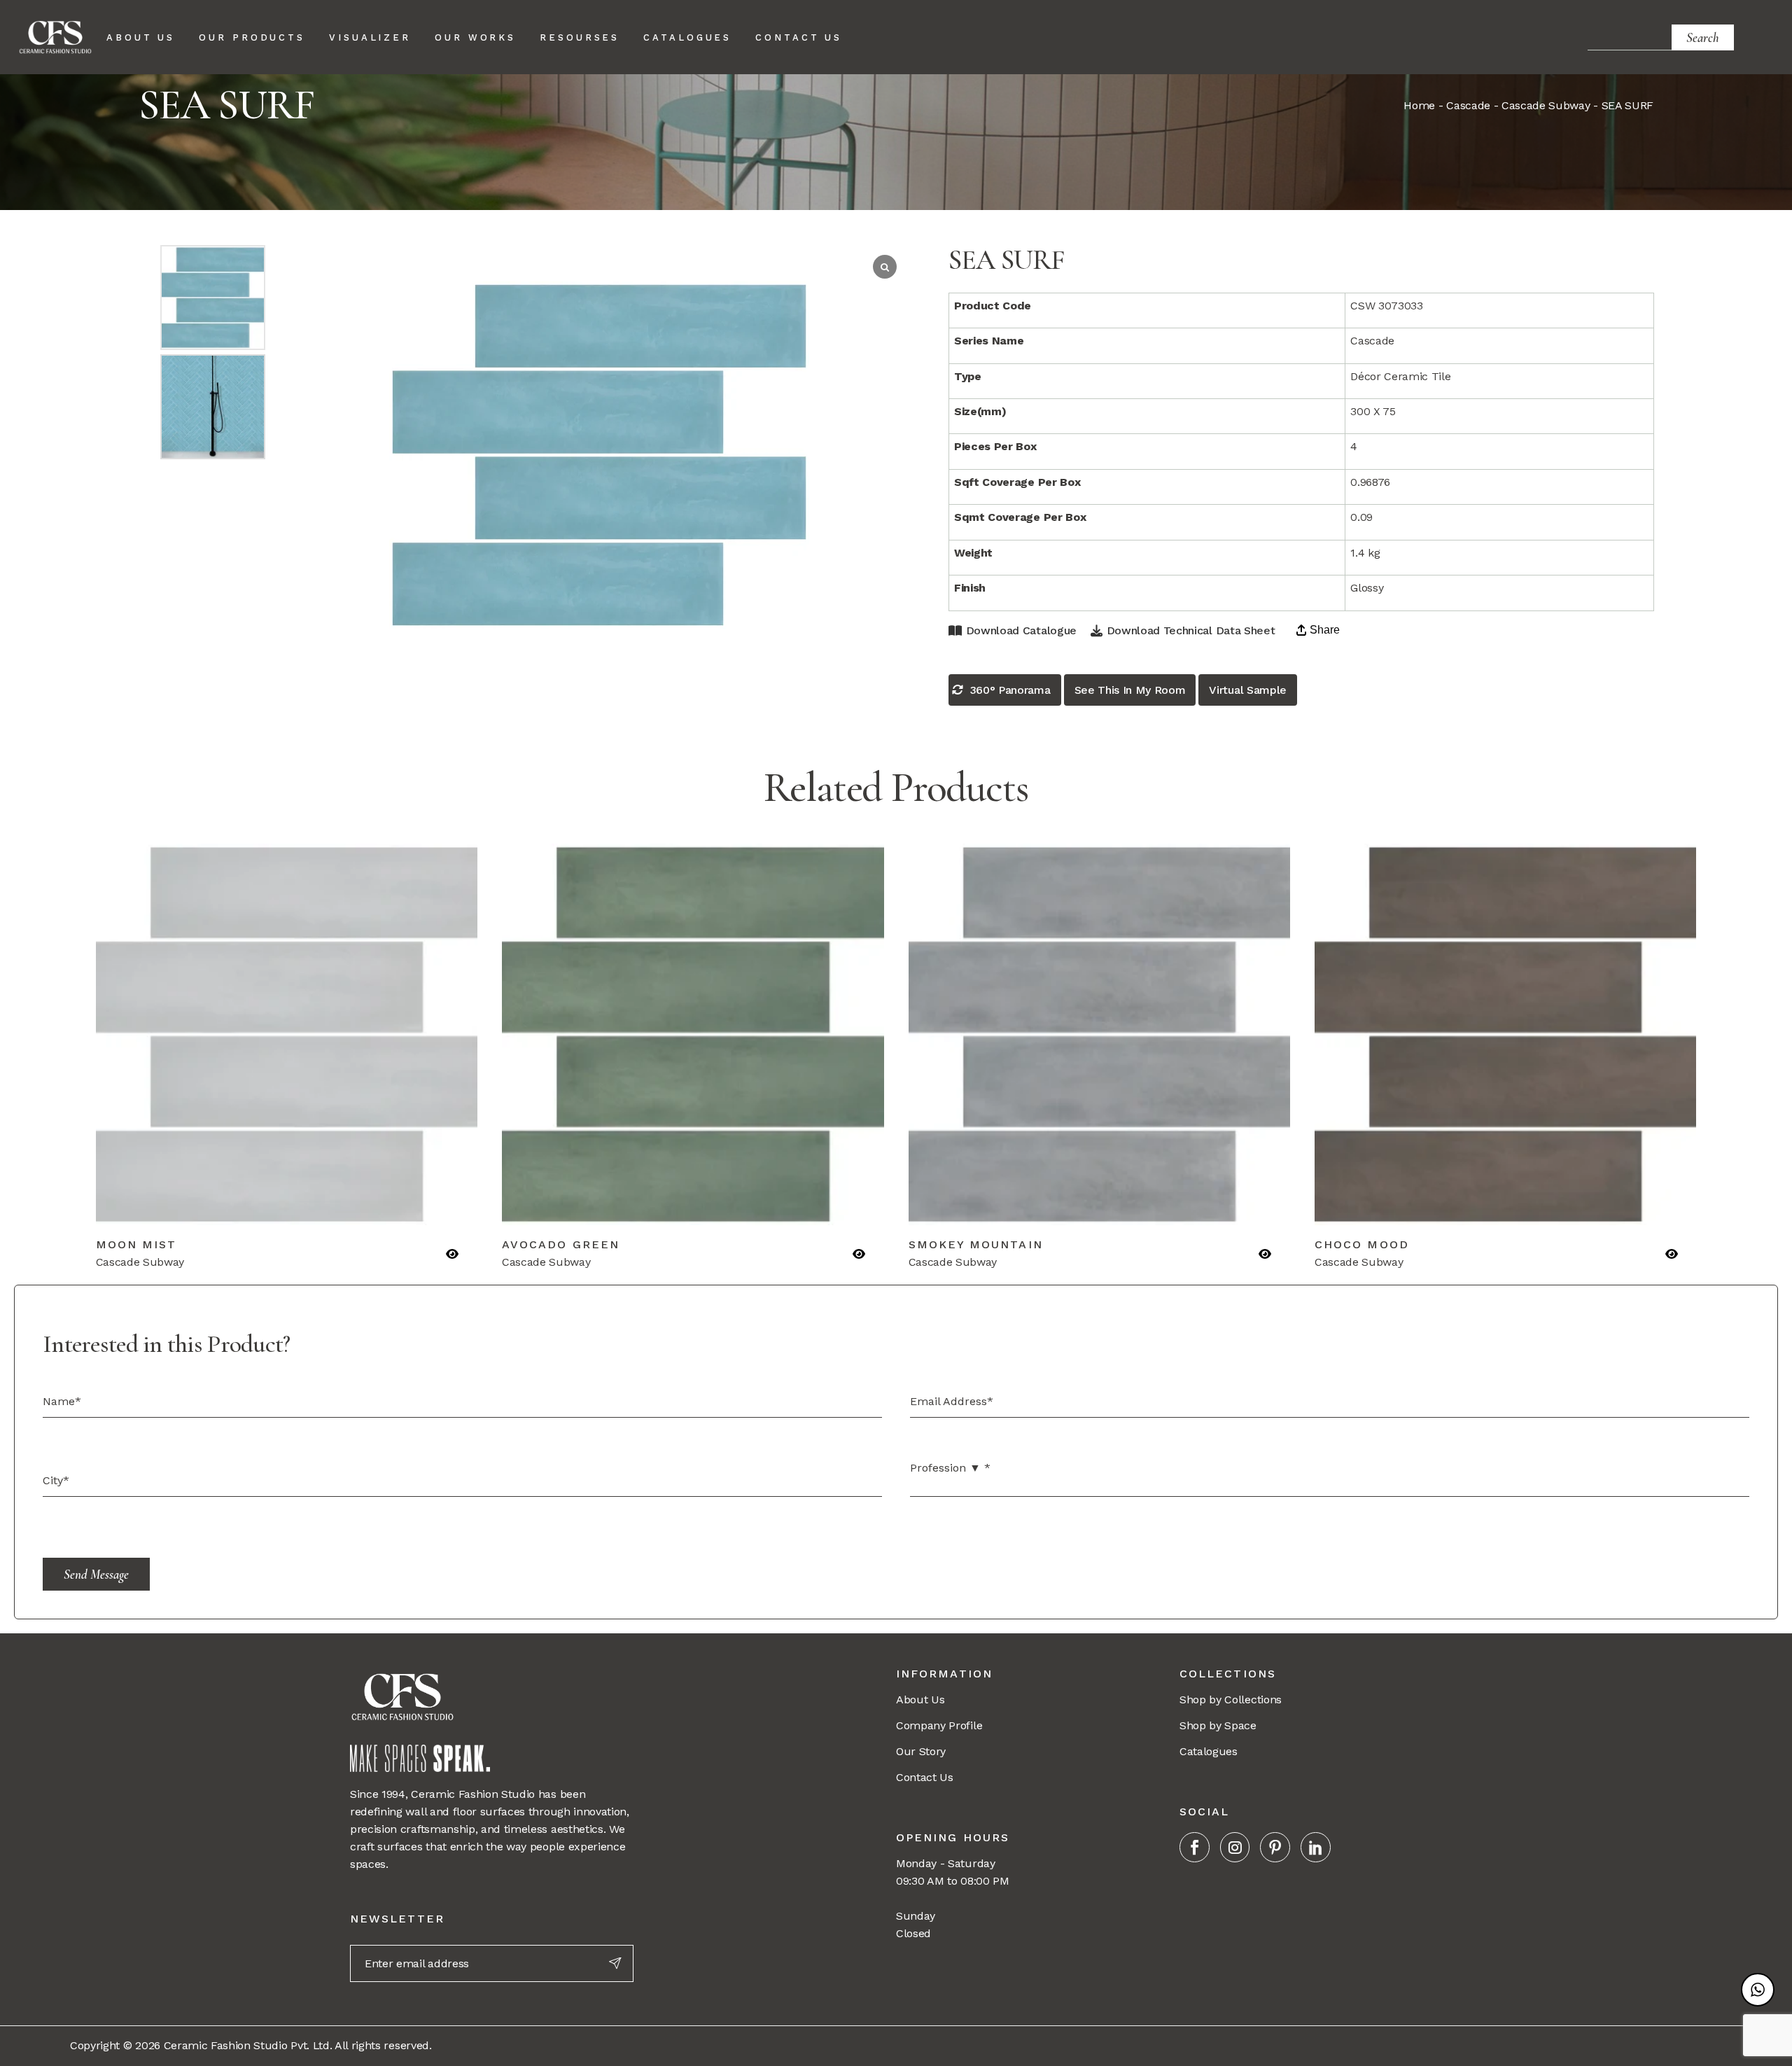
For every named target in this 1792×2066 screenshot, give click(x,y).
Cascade (1468, 105)
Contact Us (925, 1777)
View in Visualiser (380, 1206)
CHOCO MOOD (1362, 1244)
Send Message (96, 1574)
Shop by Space (1218, 1725)
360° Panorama (1010, 690)
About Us (920, 1699)
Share (1325, 630)
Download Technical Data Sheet (1191, 630)
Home (1419, 105)
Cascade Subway (1546, 105)
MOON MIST (136, 1244)
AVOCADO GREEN (561, 1244)
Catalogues (1209, 1751)
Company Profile (939, 1725)
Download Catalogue (1021, 630)
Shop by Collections (1231, 1699)
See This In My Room (1130, 690)
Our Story (921, 1751)
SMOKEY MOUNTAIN (976, 1244)
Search (1703, 37)
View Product (194, 1206)
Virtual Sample (1248, 690)
